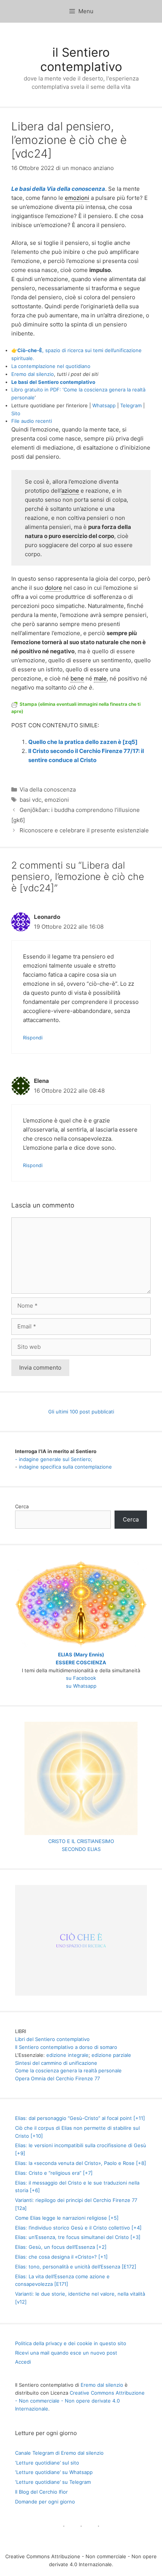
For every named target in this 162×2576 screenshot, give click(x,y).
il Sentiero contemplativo (81, 60)
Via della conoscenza (48, 789)
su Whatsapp (81, 1686)
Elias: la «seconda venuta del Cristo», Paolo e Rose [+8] (81, 2163)
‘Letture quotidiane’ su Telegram (53, 2482)
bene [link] (77, 678)
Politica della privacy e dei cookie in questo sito (71, 2343)
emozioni (57, 800)
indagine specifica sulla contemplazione (65, 1467)
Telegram (131, 405)
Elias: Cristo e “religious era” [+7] (54, 2173)
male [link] (100, 678)
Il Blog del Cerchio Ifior (41, 2492)
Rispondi (33, 1038)
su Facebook (81, 1678)
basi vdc (31, 800)
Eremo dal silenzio (33, 374)
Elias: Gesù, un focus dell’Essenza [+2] (61, 2247)
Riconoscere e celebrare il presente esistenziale (84, 830)
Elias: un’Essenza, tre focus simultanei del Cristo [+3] (78, 2237)
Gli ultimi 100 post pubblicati (81, 1412)
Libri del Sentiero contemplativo (52, 2039)
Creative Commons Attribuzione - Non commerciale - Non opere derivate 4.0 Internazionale (80, 2401)
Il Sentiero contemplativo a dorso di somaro (66, 2047)
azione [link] (70, 491)
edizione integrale (67, 2055)
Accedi (23, 2362)
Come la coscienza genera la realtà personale (68, 2070)
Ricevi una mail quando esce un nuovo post (66, 2353)
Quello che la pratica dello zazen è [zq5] (83, 742)
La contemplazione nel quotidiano (51, 366)
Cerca (22, 1506)
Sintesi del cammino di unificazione (56, 2063)
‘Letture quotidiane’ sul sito (47, 2463)
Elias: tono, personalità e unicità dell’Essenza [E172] (76, 2267)
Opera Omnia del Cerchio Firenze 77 (57, 2078)
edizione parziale (111, 2055)
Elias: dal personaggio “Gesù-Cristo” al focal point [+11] (80, 2118)
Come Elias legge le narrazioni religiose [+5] (67, 2218)
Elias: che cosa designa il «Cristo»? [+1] (61, 2257)
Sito (16, 413)
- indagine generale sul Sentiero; (54, 1459)
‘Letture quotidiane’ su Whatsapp (54, 2472)
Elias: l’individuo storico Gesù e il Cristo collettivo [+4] (78, 2228)
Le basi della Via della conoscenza (58, 189)
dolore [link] (53, 588)
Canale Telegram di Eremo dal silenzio (59, 2453)
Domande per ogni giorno (45, 2502)
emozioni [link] (77, 198)
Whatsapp (104, 405)
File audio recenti (32, 421)
